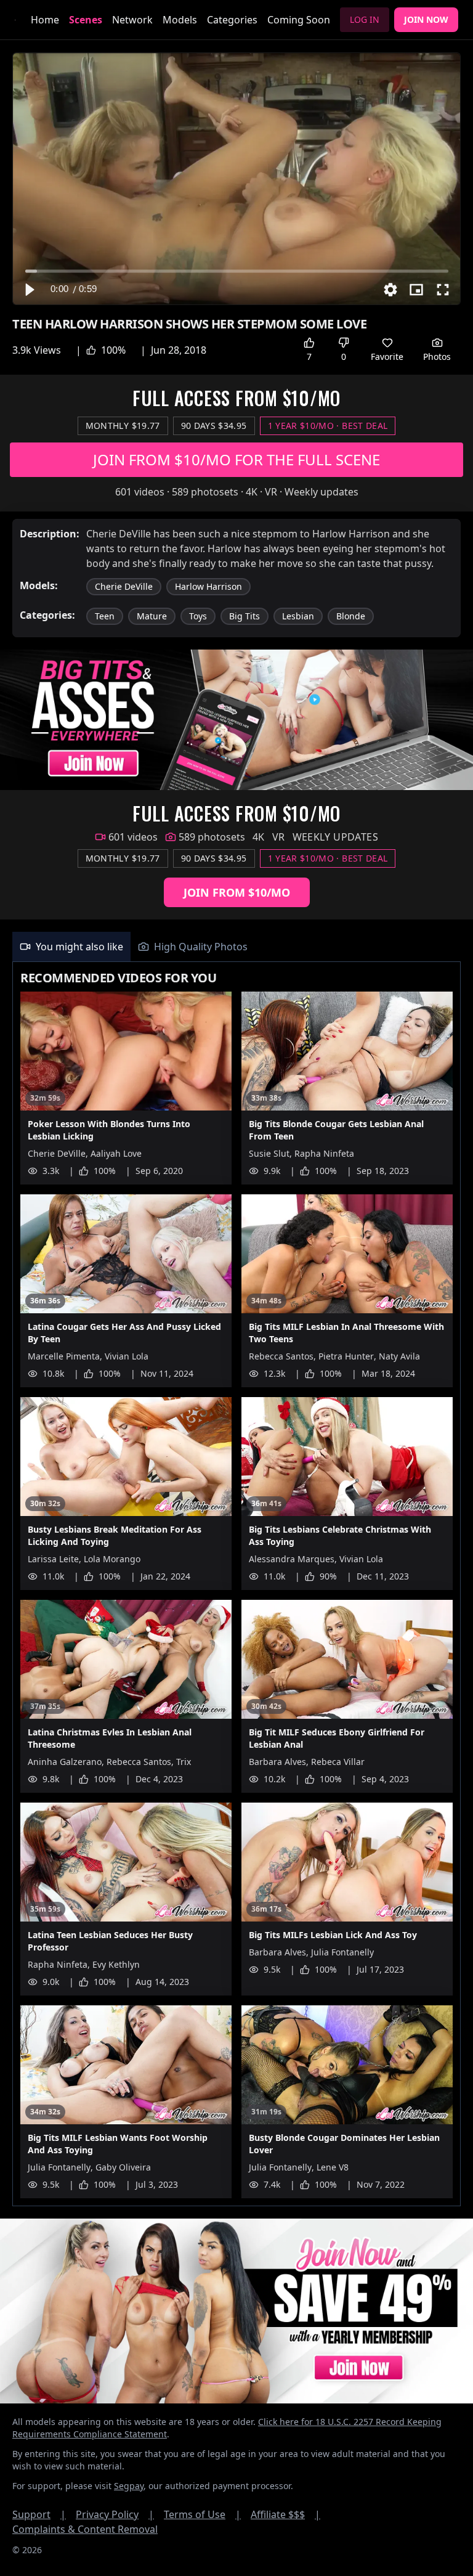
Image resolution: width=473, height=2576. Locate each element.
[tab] (71, 947)
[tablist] (236, 947)
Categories (232, 20)
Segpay (129, 2486)
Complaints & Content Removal (85, 2529)
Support (39, 2514)
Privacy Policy (115, 2514)
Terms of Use (202, 2514)
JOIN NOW (426, 19)
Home (45, 20)
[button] (29, 290)
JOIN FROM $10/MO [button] (237, 892)
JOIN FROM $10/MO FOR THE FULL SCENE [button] (236, 459)
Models (180, 20)
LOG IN (365, 19)
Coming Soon (299, 20)
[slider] (237, 271)
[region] (236, 179)
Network (132, 20)
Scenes (86, 20)
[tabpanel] (236, 1584)
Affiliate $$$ (285, 2514)
